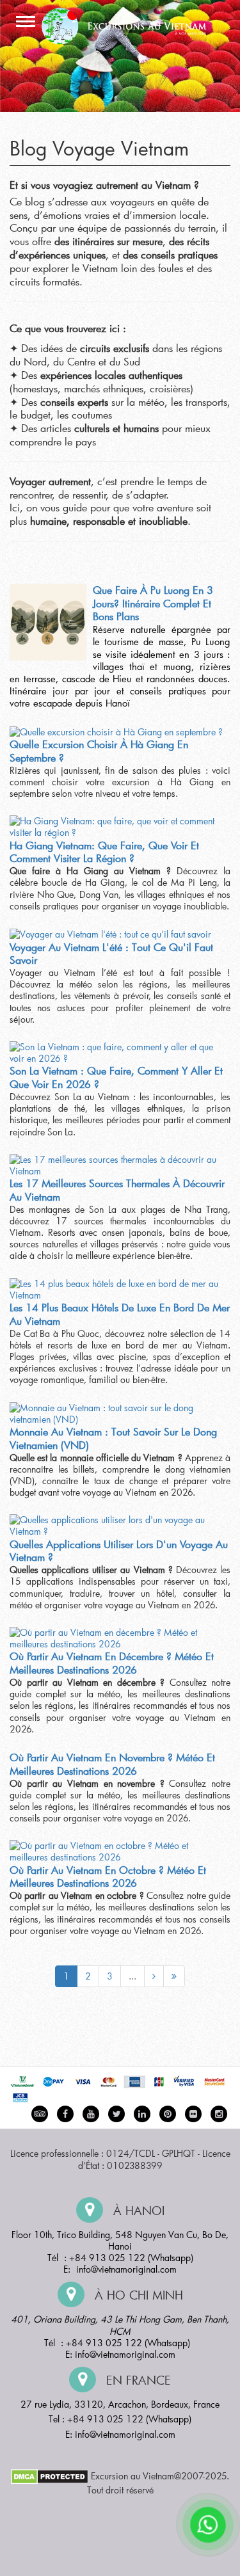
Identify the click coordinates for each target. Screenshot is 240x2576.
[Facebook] (65, 2114)
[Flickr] (193, 2114)
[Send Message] (208, 2525)
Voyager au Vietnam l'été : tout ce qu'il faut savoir (111, 954)
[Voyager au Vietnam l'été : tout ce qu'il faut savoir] (110, 934)
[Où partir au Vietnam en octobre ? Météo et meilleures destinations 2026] (117, 1852)
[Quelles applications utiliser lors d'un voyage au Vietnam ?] (117, 1526)
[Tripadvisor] (40, 2114)
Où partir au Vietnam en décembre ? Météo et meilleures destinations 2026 (112, 1663)
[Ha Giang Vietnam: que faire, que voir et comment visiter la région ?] (117, 827)
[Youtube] (91, 2114)
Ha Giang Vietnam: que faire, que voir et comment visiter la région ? (104, 852)
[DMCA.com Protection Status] (50, 2475)
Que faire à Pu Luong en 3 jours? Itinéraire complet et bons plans (153, 603)
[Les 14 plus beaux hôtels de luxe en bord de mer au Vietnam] (117, 1290)
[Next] (154, 1976)
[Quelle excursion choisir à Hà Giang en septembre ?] (116, 732)
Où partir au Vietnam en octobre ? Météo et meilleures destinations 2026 (108, 1876)
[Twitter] (116, 2114)
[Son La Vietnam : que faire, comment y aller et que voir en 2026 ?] (117, 1053)
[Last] (174, 1976)
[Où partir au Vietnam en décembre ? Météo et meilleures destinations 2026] (117, 1638)
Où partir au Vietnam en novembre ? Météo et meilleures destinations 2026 (112, 1764)
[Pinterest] (142, 2114)
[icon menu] (26, 22)
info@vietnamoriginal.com (126, 2269)
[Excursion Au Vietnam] (130, 25)
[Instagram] (219, 2114)
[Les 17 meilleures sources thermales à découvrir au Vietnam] (117, 1165)
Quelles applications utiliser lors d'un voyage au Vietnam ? (119, 1551)
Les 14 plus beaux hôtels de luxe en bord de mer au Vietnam (120, 1314)
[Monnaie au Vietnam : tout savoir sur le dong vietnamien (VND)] (117, 1414)
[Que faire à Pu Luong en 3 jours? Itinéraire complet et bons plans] (48, 622)
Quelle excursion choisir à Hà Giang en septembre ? (99, 751)
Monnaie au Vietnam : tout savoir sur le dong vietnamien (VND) (113, 1438)
